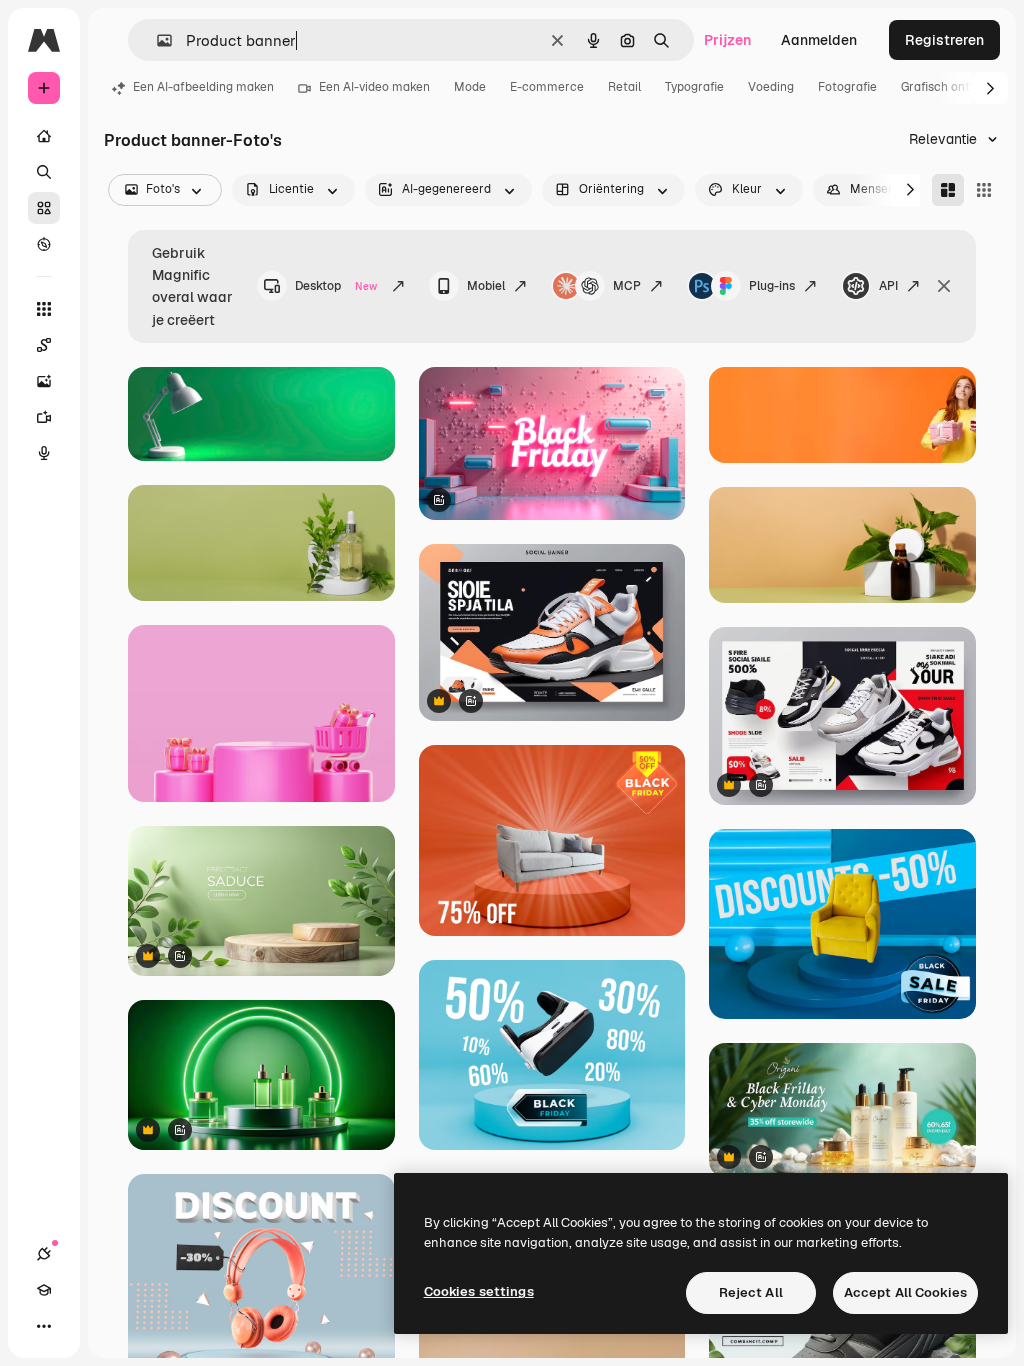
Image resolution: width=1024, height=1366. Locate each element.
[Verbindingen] (44, 1254)
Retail (624, 87)
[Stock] (44, 208)
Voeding (771, 87)
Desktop (336, 286)
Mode (470, 87)
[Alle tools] (44, 309)
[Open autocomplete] (156, 40)
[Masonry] (948, 190)
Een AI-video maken (374, 87)
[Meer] (44, 1326)
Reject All (751, 1292)
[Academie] (44, 1290)
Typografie (694, 87)
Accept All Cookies (905, 1292)
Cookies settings (479, 1291)
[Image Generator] (44, 381)
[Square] (984, 190)
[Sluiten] (944, 286)
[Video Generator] (44, 417)
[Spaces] (44, 345)
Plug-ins (772, 286)
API (888, 286)
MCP (627, 286)
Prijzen (727, 40)
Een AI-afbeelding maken (203, 87)
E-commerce (547, 87)
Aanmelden (819, 40)
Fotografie (847, 87)
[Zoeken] (44, 172)
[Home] (44, 136)
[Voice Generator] (44, 453)
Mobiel (486, 286)
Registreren (944, 40)
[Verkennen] (44, 244)
